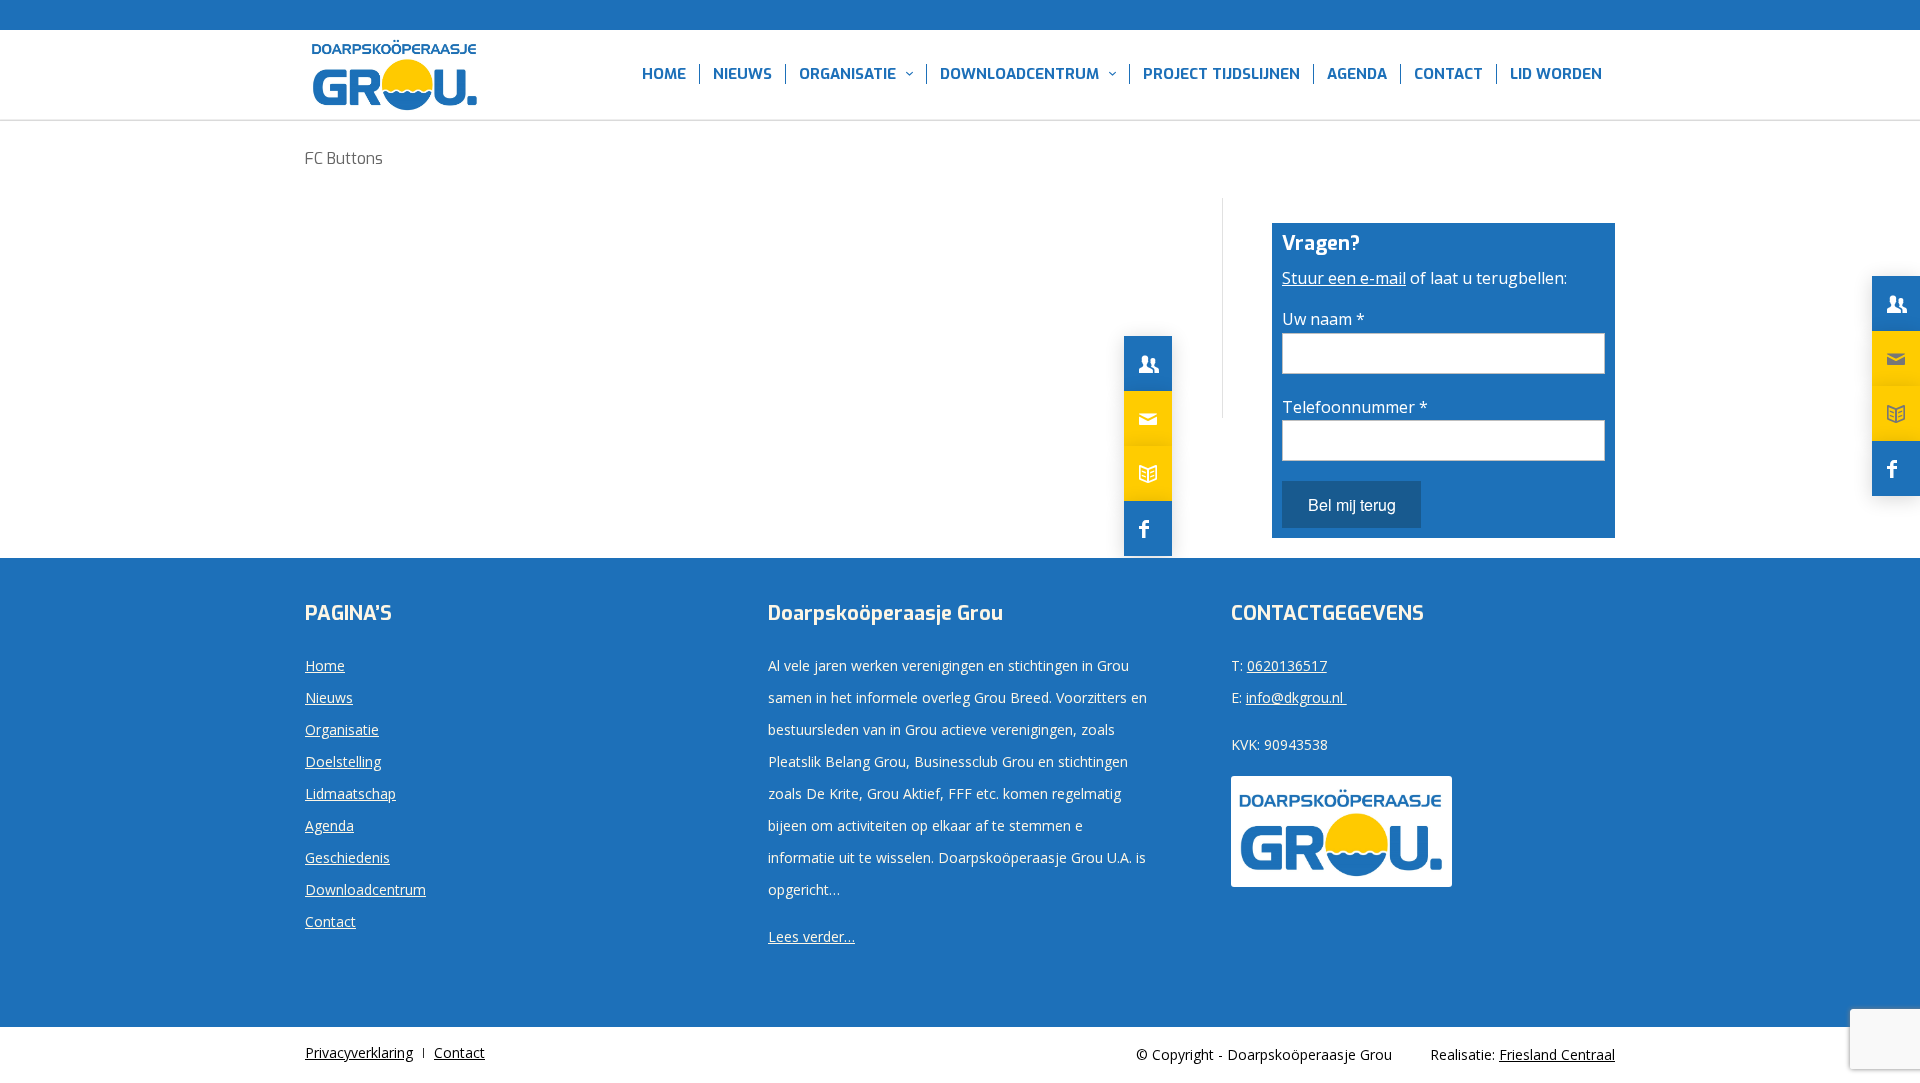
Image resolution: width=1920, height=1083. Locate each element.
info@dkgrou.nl (1296, 697)
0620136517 (1287, 665)
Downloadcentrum (365, 889)
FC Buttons (344, 158)
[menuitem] (664, 74)
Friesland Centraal (1557, 1054)
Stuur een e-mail (1344, 278)
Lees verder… (811, 936)
